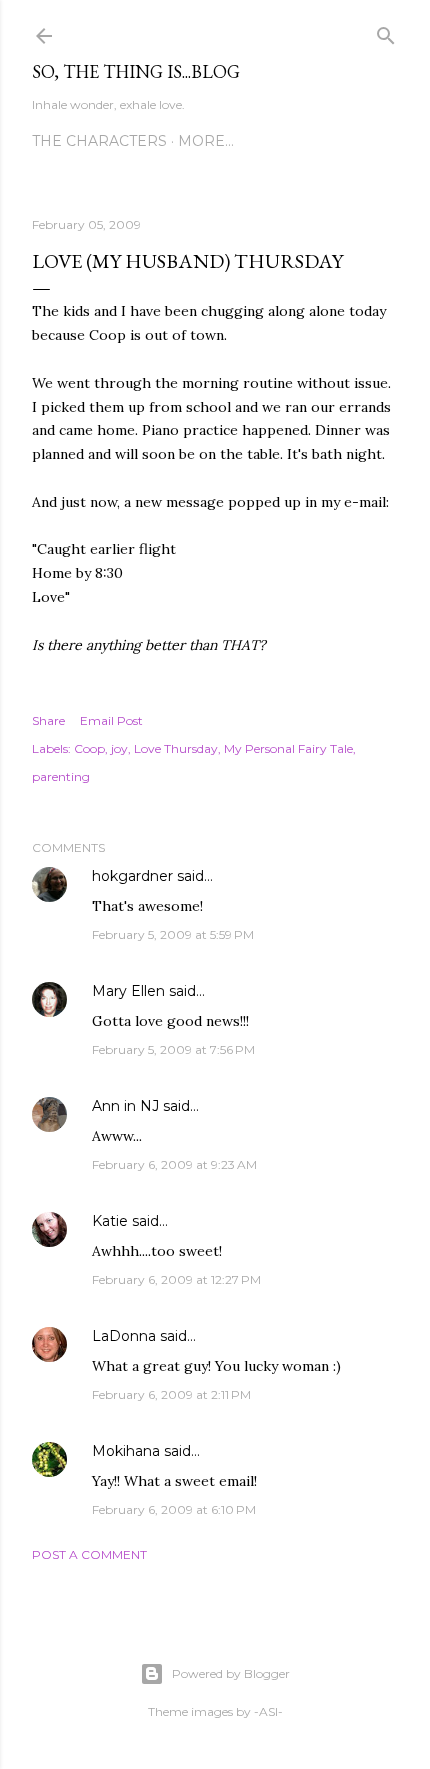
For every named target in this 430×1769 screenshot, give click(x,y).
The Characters (99, 141)
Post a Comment (89, 1554)
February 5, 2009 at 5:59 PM (173, 934)
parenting (61, 776)
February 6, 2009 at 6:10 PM (174, 1509)
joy (119, 748)
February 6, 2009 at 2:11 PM (171, 1394)
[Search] (386, 31)
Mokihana (126, 1451)
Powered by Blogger (231, 1673)
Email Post (111, 720)
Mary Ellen (128, 991)
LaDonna (124, 1336)
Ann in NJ (125, 1106)
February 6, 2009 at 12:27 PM (176, 1279)
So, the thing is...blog (136, 71)
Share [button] (48, 720)
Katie (110, 1221)
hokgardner (132, 876)
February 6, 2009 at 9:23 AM (174, 1164)
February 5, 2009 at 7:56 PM (173, 1049)
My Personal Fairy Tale (288, 748)
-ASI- (268, 1711)
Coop (89, 748)
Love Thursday (176, 748)
